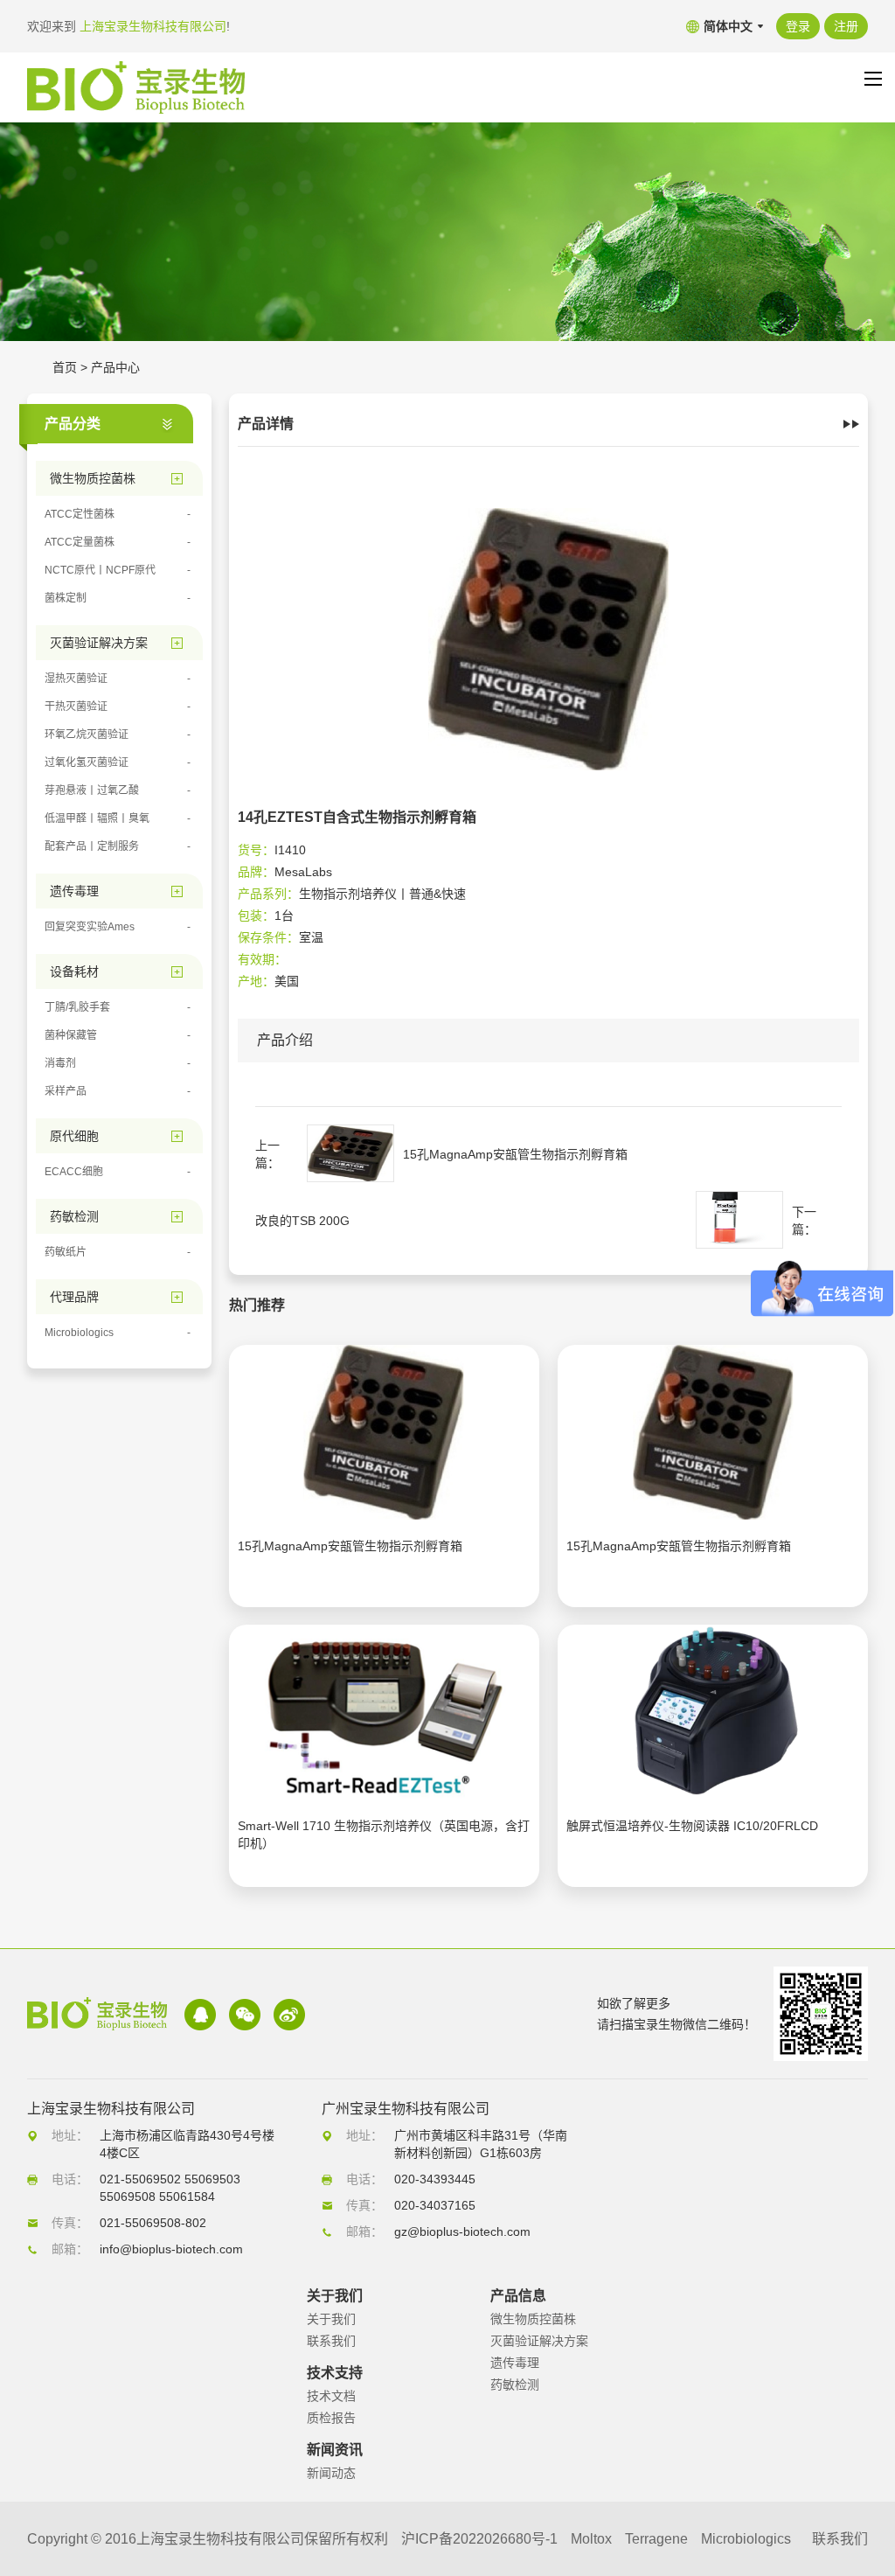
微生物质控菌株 (533, 2319)
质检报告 (331, 2418)
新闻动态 (331, 2473)
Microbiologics (746, 2539)
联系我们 (331, 2341)
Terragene (656, 2539)
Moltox (591, 2539)
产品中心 (115, 367)
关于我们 (331, 2319)
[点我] (873, 79)
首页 (65, 367)
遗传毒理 (515, 2363)
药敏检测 (515, 2385)
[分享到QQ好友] (200, 2015)
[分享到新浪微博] (289, 2015)
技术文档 (331, 2396)
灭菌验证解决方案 (539, 2341)
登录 (798, 26)
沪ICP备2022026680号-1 (479, 2539)
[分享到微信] (245, 2015)
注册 (846, 26)
